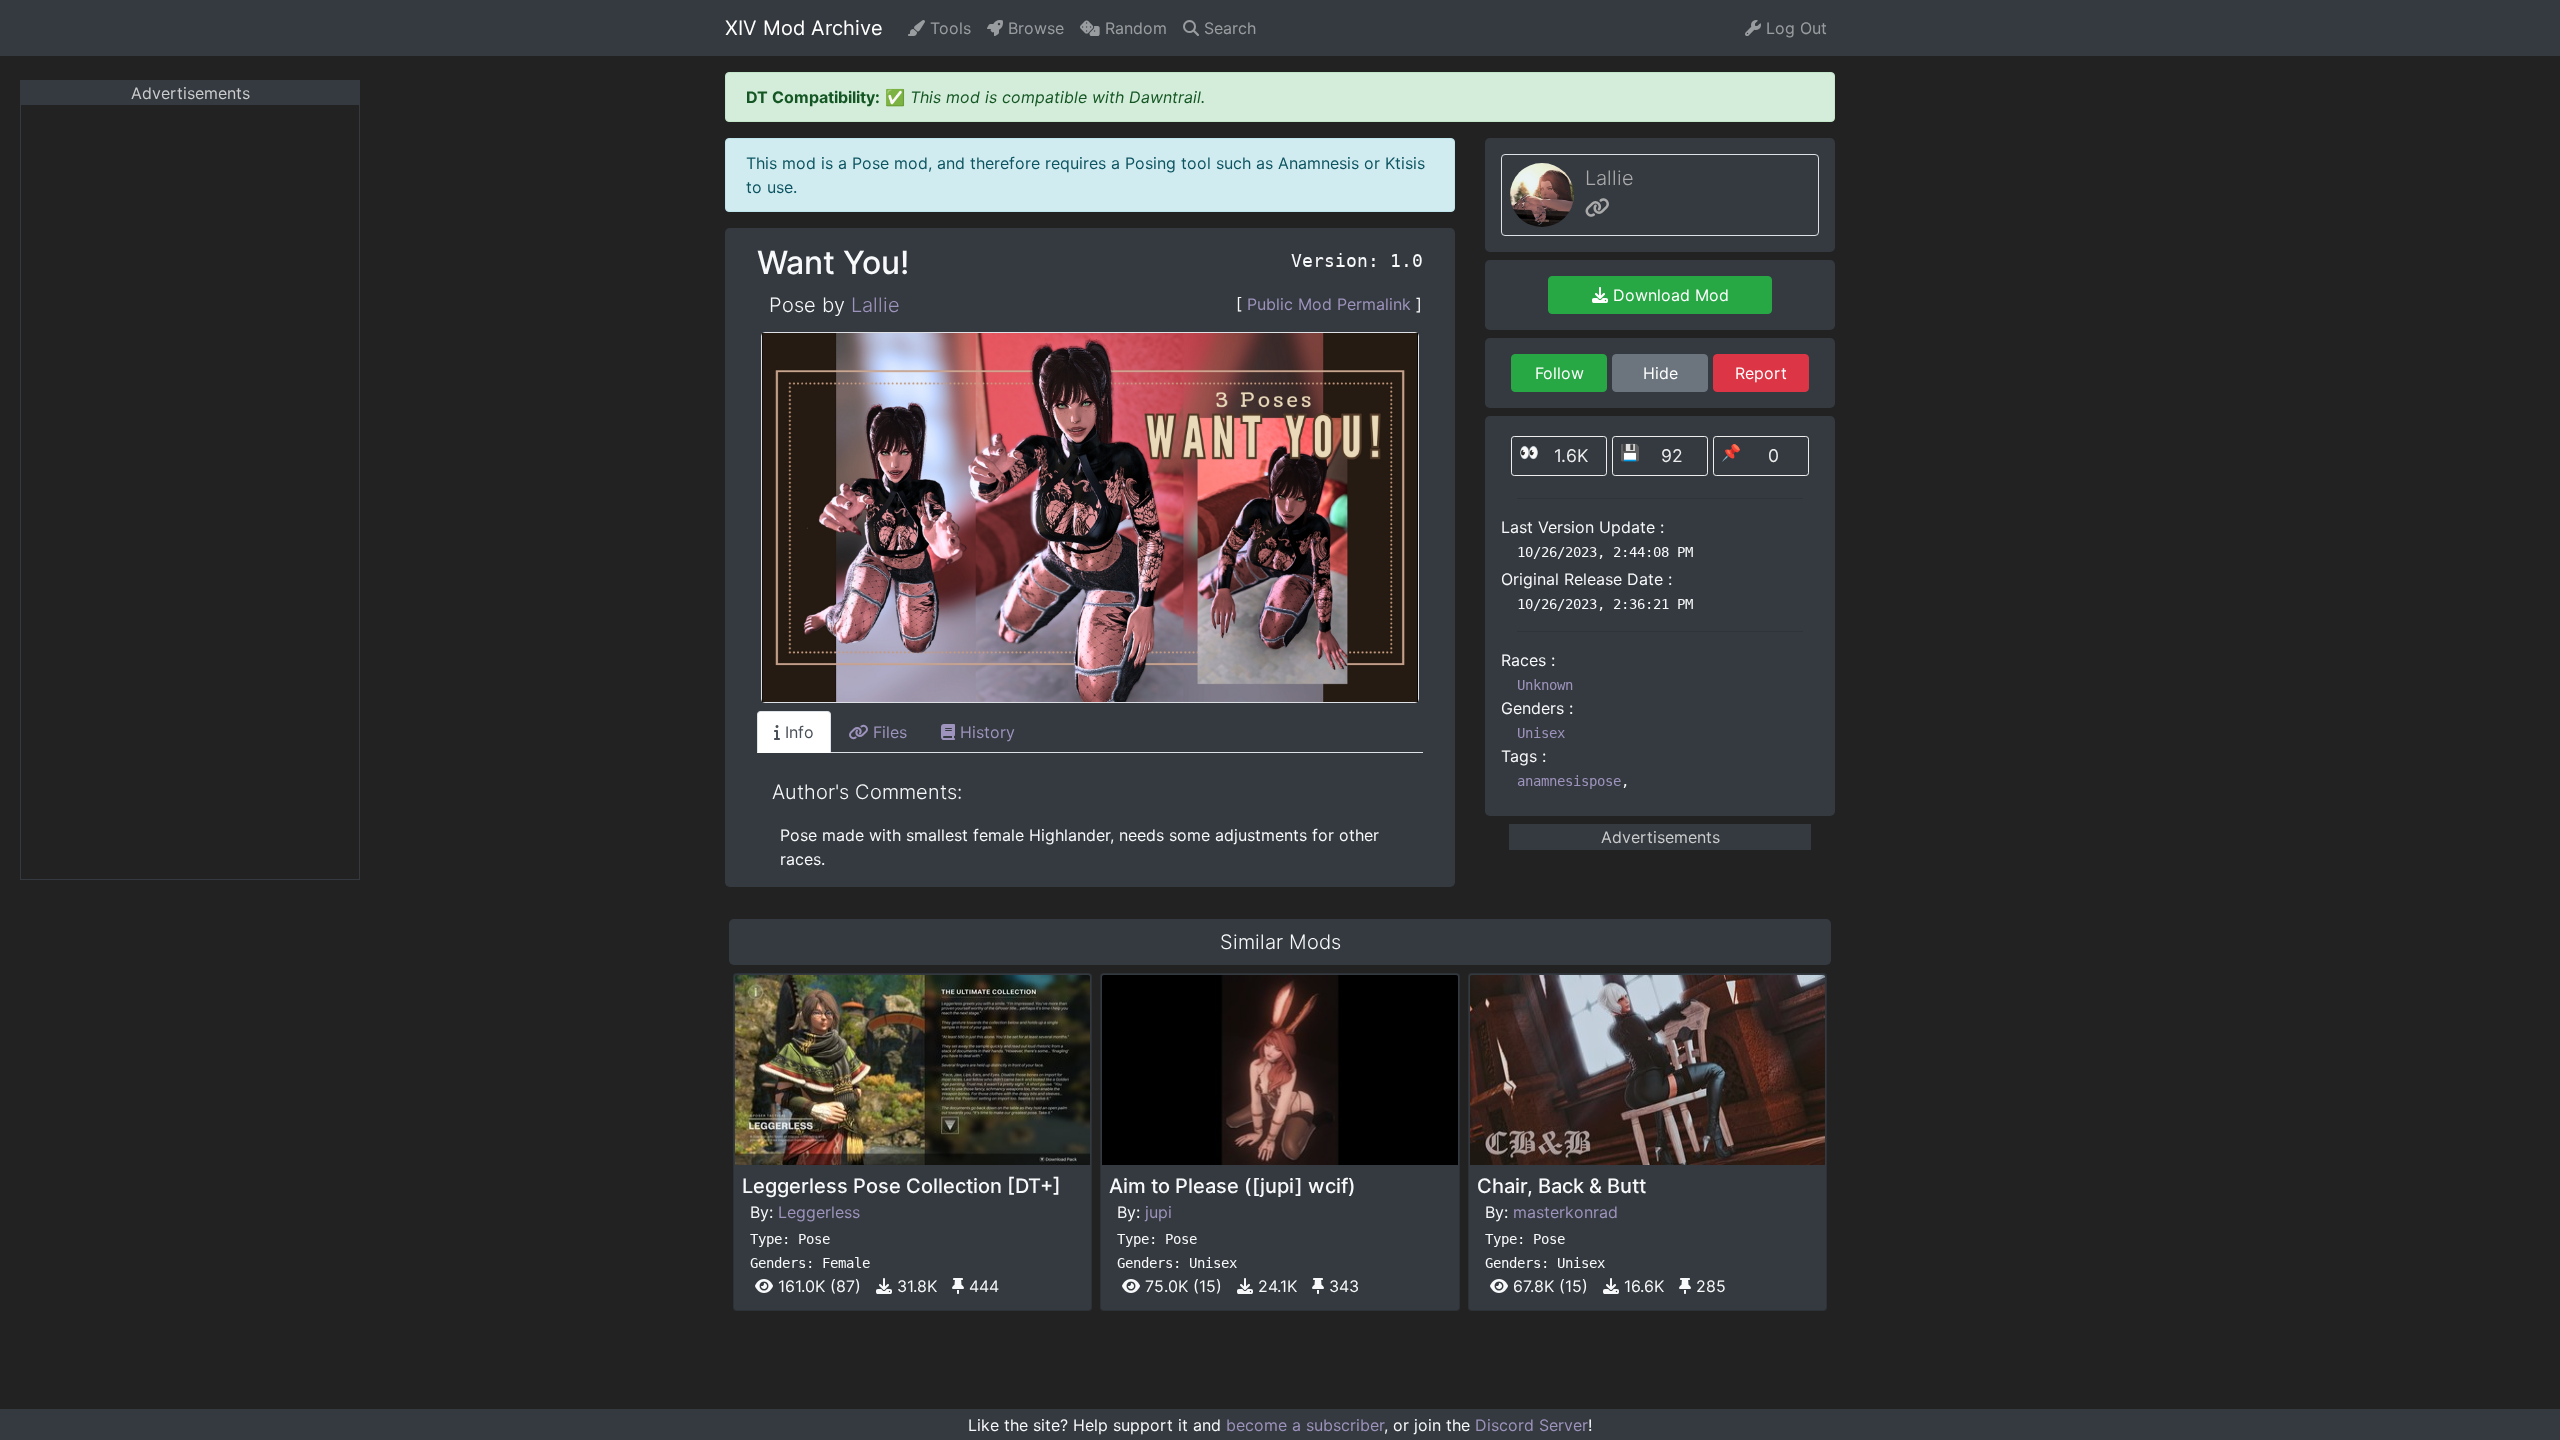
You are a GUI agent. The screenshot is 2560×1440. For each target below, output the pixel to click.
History (985, 732)
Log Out (1794, 28)
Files (887, 732)
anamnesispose (1569, 781)
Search (1227, 28)
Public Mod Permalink (1329, 304)
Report (1761, 373)
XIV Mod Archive (804, 28)
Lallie (875, 305)
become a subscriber (1305, 1425)
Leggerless (819, 1212)
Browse (1033, 28)
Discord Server (1531, 1425)
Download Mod (1668, 295)
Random (1133, 28)
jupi (1158, 1212)
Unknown (1545, 685)
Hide (1660, 373)
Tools (948, 28)
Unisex (1541, 733)
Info (797, 732)
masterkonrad (1565, 1212)
